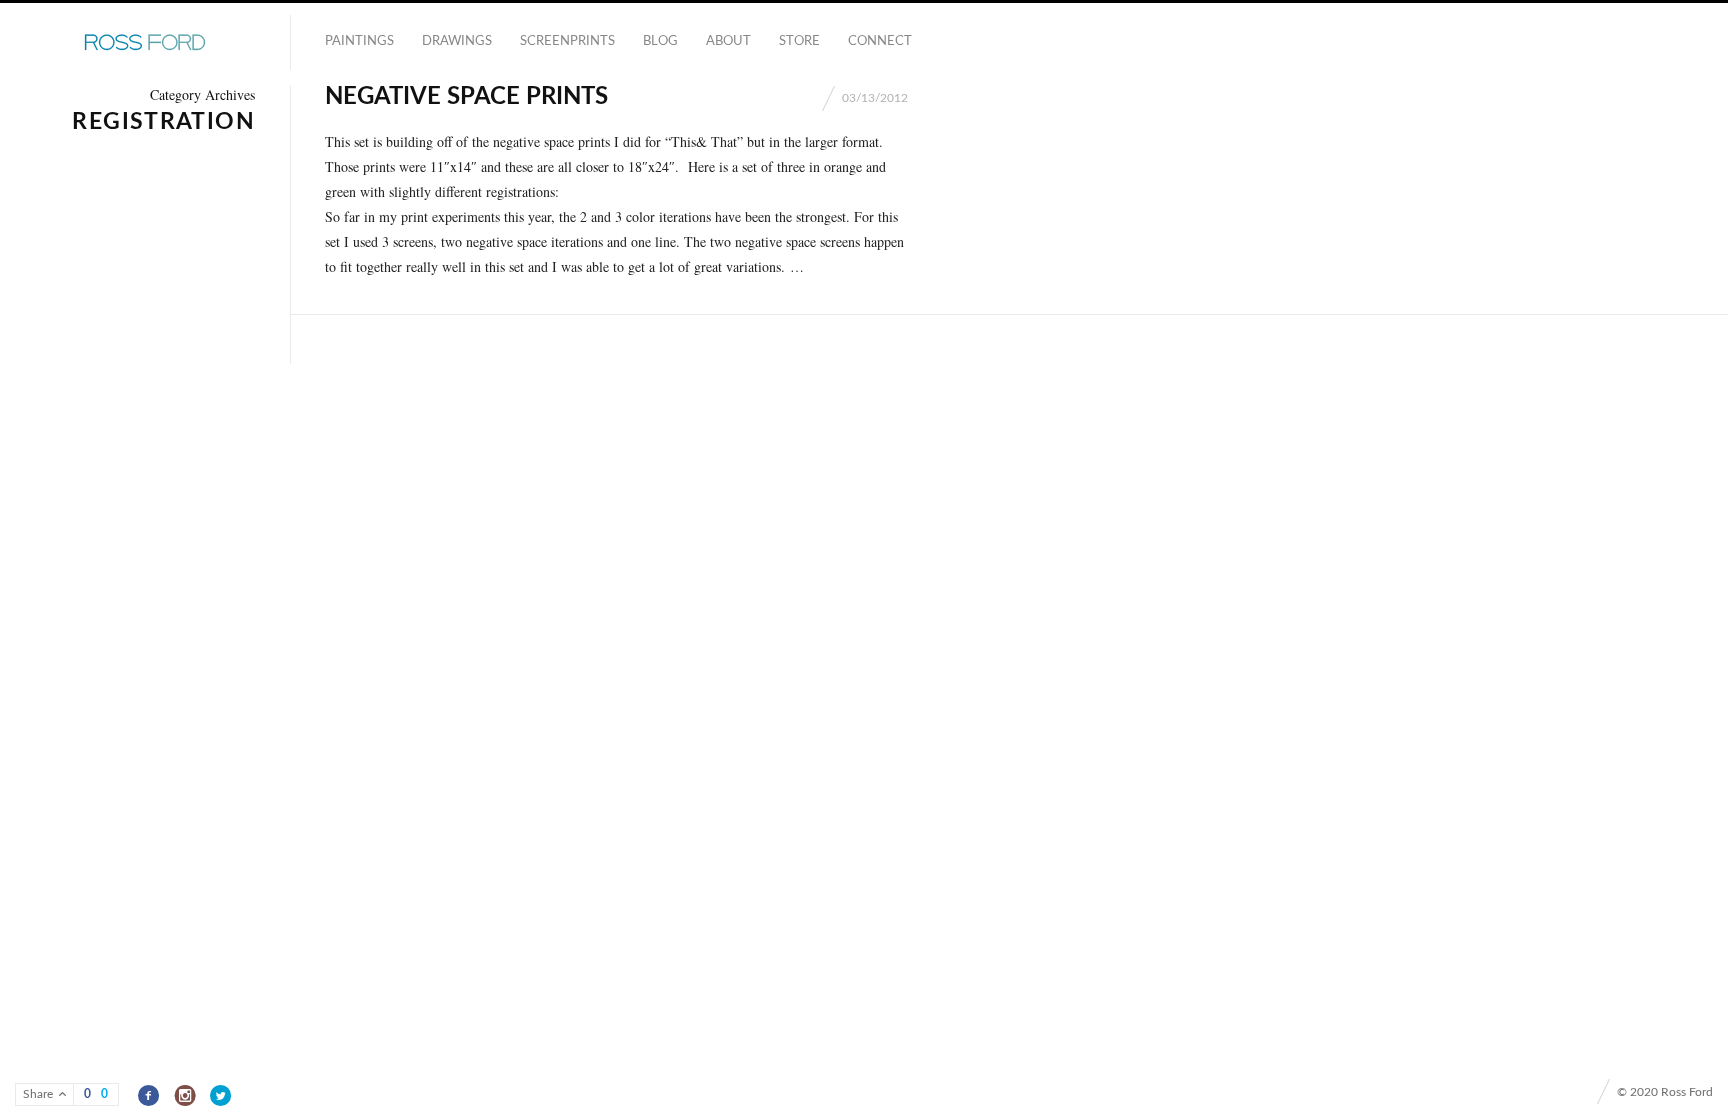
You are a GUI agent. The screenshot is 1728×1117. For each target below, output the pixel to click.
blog (660, 41)
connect (880, 41)
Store (799, 41)
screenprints (567, 41)
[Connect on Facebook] (149, 1096)
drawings (457, 41)
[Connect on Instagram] (185, 1096)
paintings (359, 41)
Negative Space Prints (466, 97)
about (728, 41)
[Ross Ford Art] (145, 43)
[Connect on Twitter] (221, 1096)
